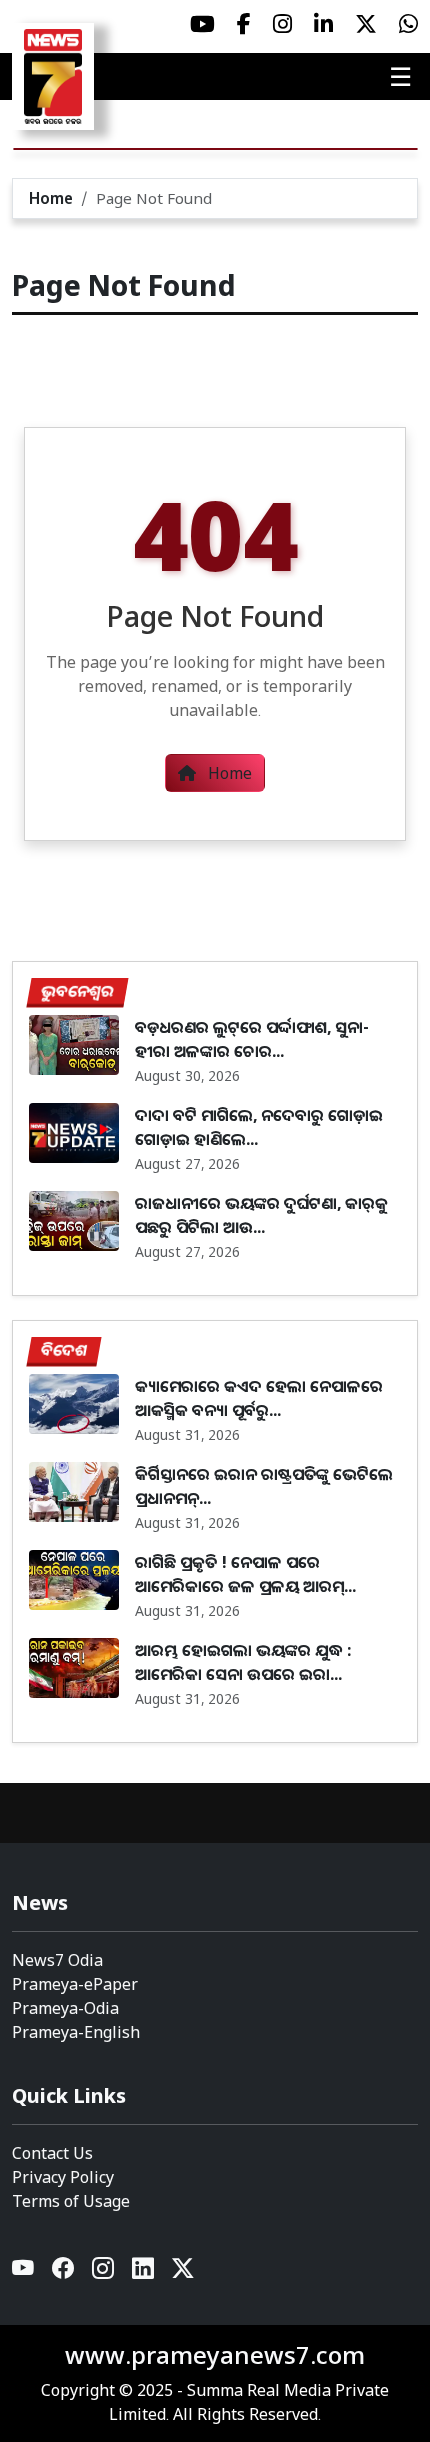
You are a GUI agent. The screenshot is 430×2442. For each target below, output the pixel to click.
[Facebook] (64, 2273)
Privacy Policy (63, 2177)
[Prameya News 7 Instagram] (282, 24)
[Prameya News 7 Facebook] (244, 24)
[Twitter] (183, 2273)
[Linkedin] (144, 2273)
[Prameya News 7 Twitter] (366, 24)
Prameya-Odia (65, 2008)
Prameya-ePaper (75, 1984)
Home (51, 198)
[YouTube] (24, 2273)
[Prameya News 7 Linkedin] (323, 24)
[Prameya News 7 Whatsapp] (408, 24)
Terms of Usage (71, 2201)
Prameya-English (76, 2032)
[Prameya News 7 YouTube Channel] (202, 24)
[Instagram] (104, 2273)
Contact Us (52, 2153)
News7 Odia (57, 1960)
